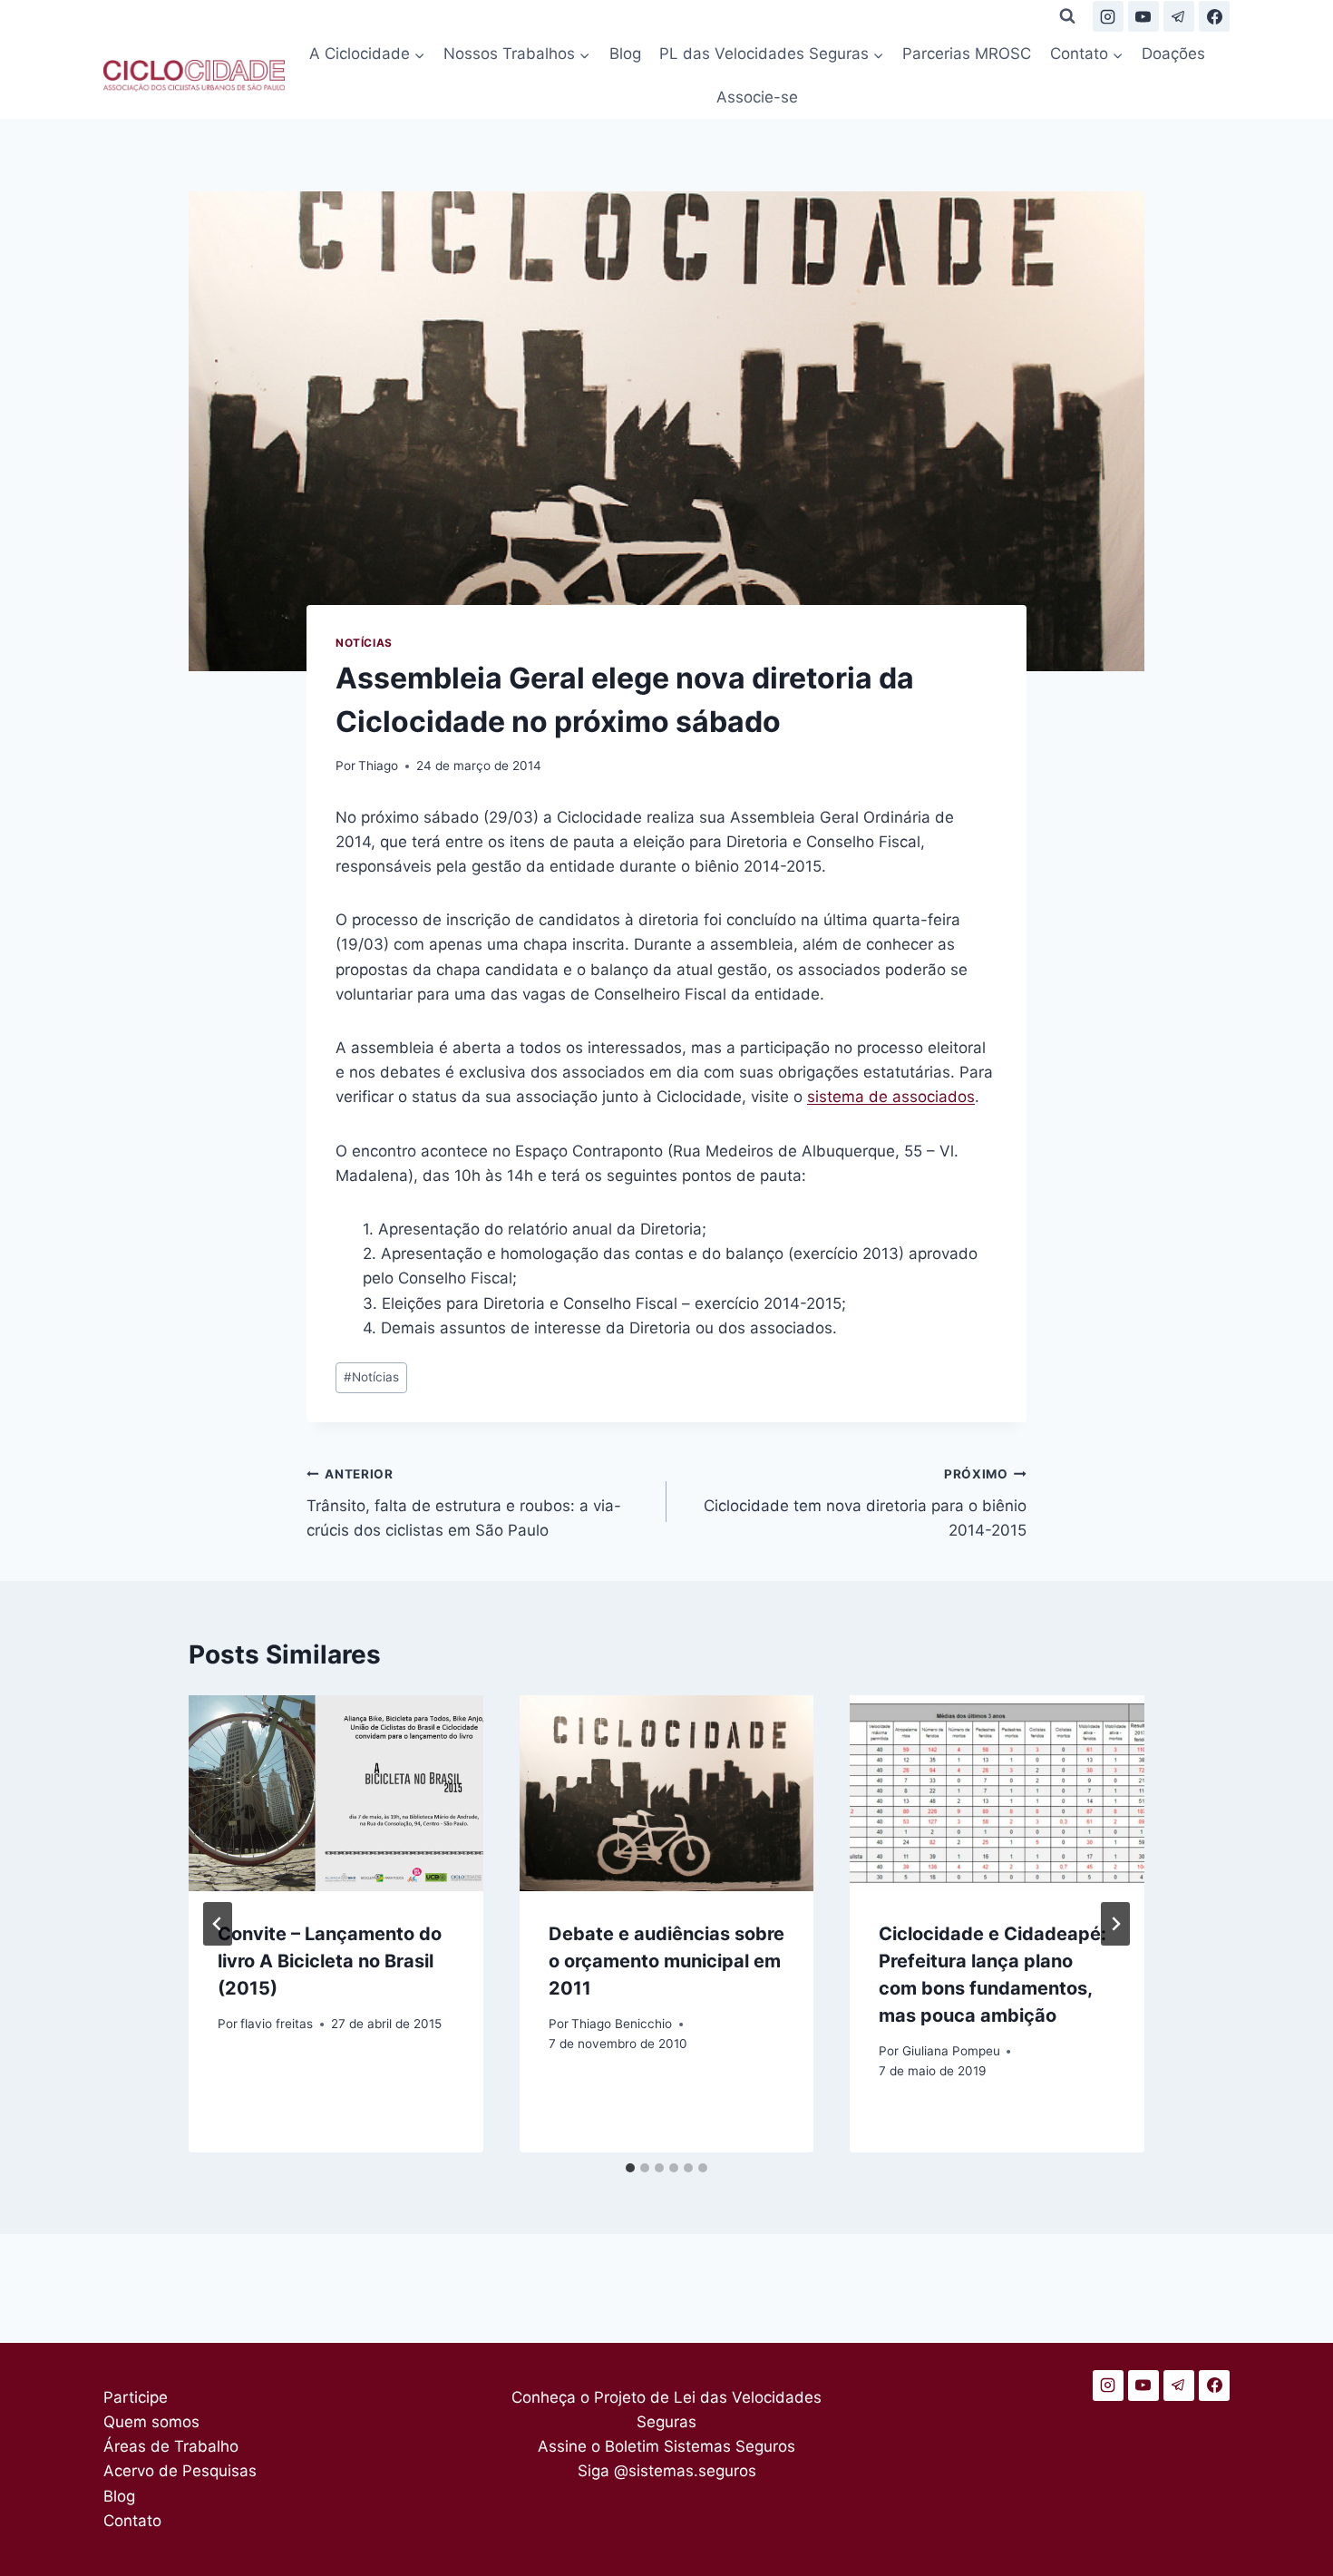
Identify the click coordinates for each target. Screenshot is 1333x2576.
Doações (1173, 54)
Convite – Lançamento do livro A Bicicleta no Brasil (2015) (330, 1961)
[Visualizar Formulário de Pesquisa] (1067, 16)
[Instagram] (1108, 16)
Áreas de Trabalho (171, 2446)
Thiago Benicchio (622, 2024)
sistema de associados (891, 1097)
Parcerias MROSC (967, 54)
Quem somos (151, 2422)
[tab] (630, 2168)
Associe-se (757, 97)
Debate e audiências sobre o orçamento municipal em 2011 (666, 1961)
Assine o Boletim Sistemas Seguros (666, 2446)
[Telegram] (1179, 16)
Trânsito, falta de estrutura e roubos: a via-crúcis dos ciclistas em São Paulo (464, 1503)
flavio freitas (277, 2024)
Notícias (364, 643)
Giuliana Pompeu (951, 2051)
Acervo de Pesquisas (180, 2471)
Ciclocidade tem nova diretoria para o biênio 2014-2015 (865, 1503)
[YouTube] (1143, 16)
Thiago (378, 766)
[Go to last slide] (218, 1924)
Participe (136, 2397)
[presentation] (336, 1793)
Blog (625, 54)
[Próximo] (1115, 1924)
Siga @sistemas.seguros (667, 2471)
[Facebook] (1214, 16)
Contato (132, 2521)
